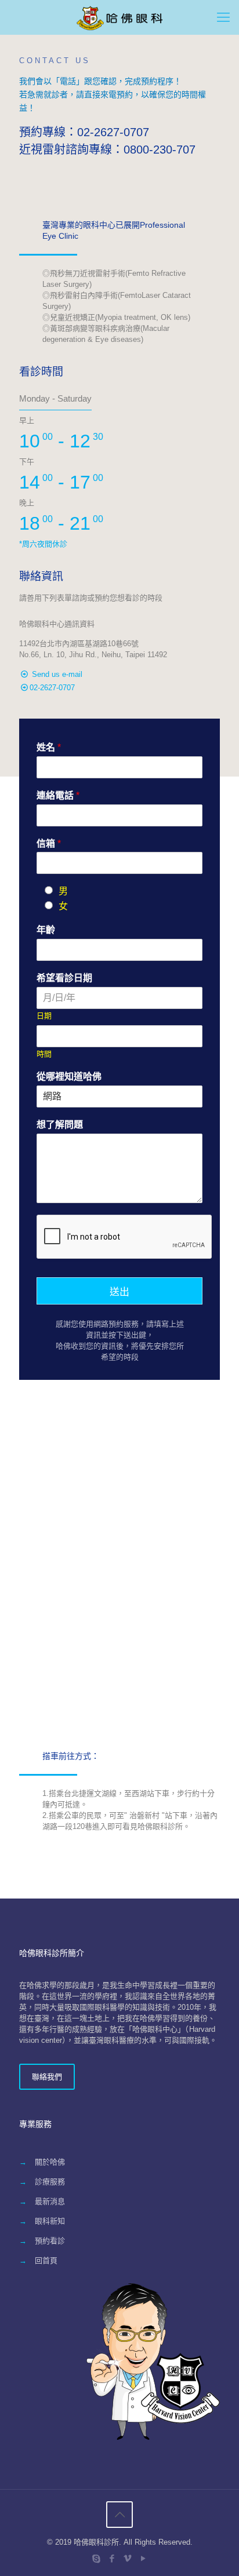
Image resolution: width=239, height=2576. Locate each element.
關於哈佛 (50, 2162)
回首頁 (46, 2260)
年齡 (46, 930)
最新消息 (50, 2201)
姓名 (49, 747)
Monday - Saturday (55, 398)
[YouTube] (143, 2558)
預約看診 (50, 2241)
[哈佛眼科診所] (119, 17)
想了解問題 (60, 1125)
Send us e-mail (57, 674)
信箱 (49, 844)
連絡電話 (58, 795)
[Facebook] (112, 2558)
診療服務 (50, 2182)
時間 (44, 1054)
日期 (44, 1016)
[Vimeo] (127, 2558)
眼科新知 (50, 2221)
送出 (119, 1292)
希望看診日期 (64, 978)
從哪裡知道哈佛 (69, 1076)
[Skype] (96, 2558)
